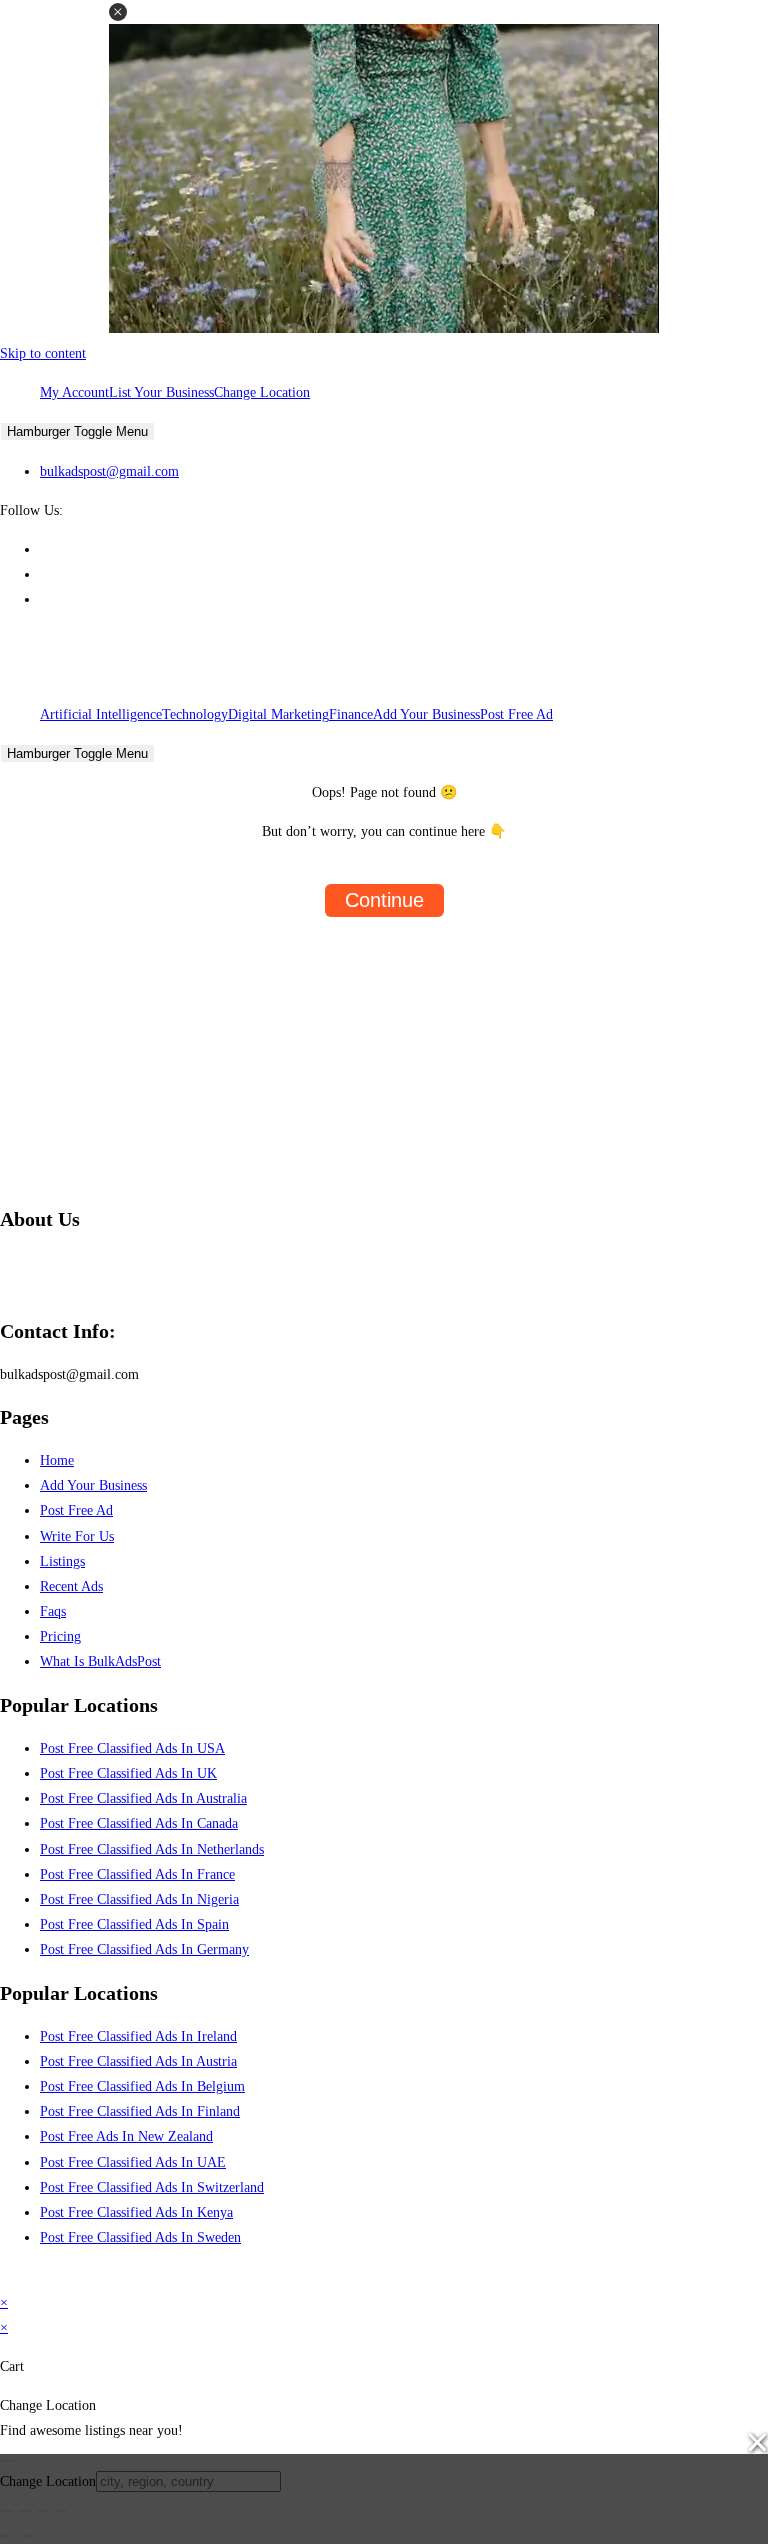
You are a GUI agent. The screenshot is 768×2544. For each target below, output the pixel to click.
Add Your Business (426, 714)
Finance (351, 714)
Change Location (262, 392)
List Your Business (161, 392)
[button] (118, 12)
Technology (195, 714)
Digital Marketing (278, 714)
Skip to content (43, 353)
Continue (384, 900)
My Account (74, 392)
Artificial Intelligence (101, 714)
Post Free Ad (516, 714)
